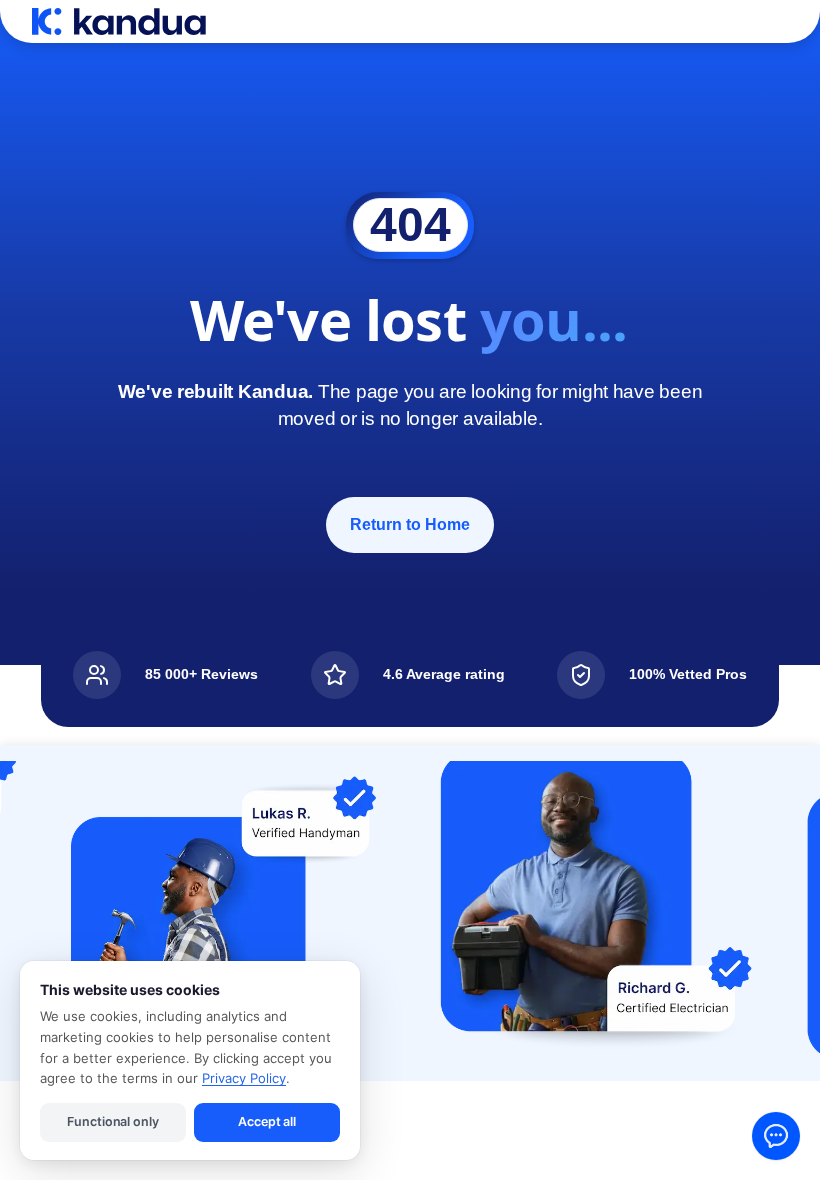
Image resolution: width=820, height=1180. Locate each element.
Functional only (112, 1121)
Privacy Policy (244, 1078)
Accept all (267, 1121)
